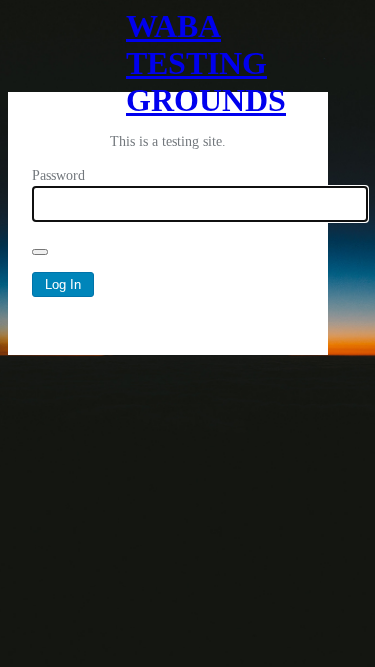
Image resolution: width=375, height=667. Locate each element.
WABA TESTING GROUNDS (168, 50)
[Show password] (40, 252)
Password (58, 175)
